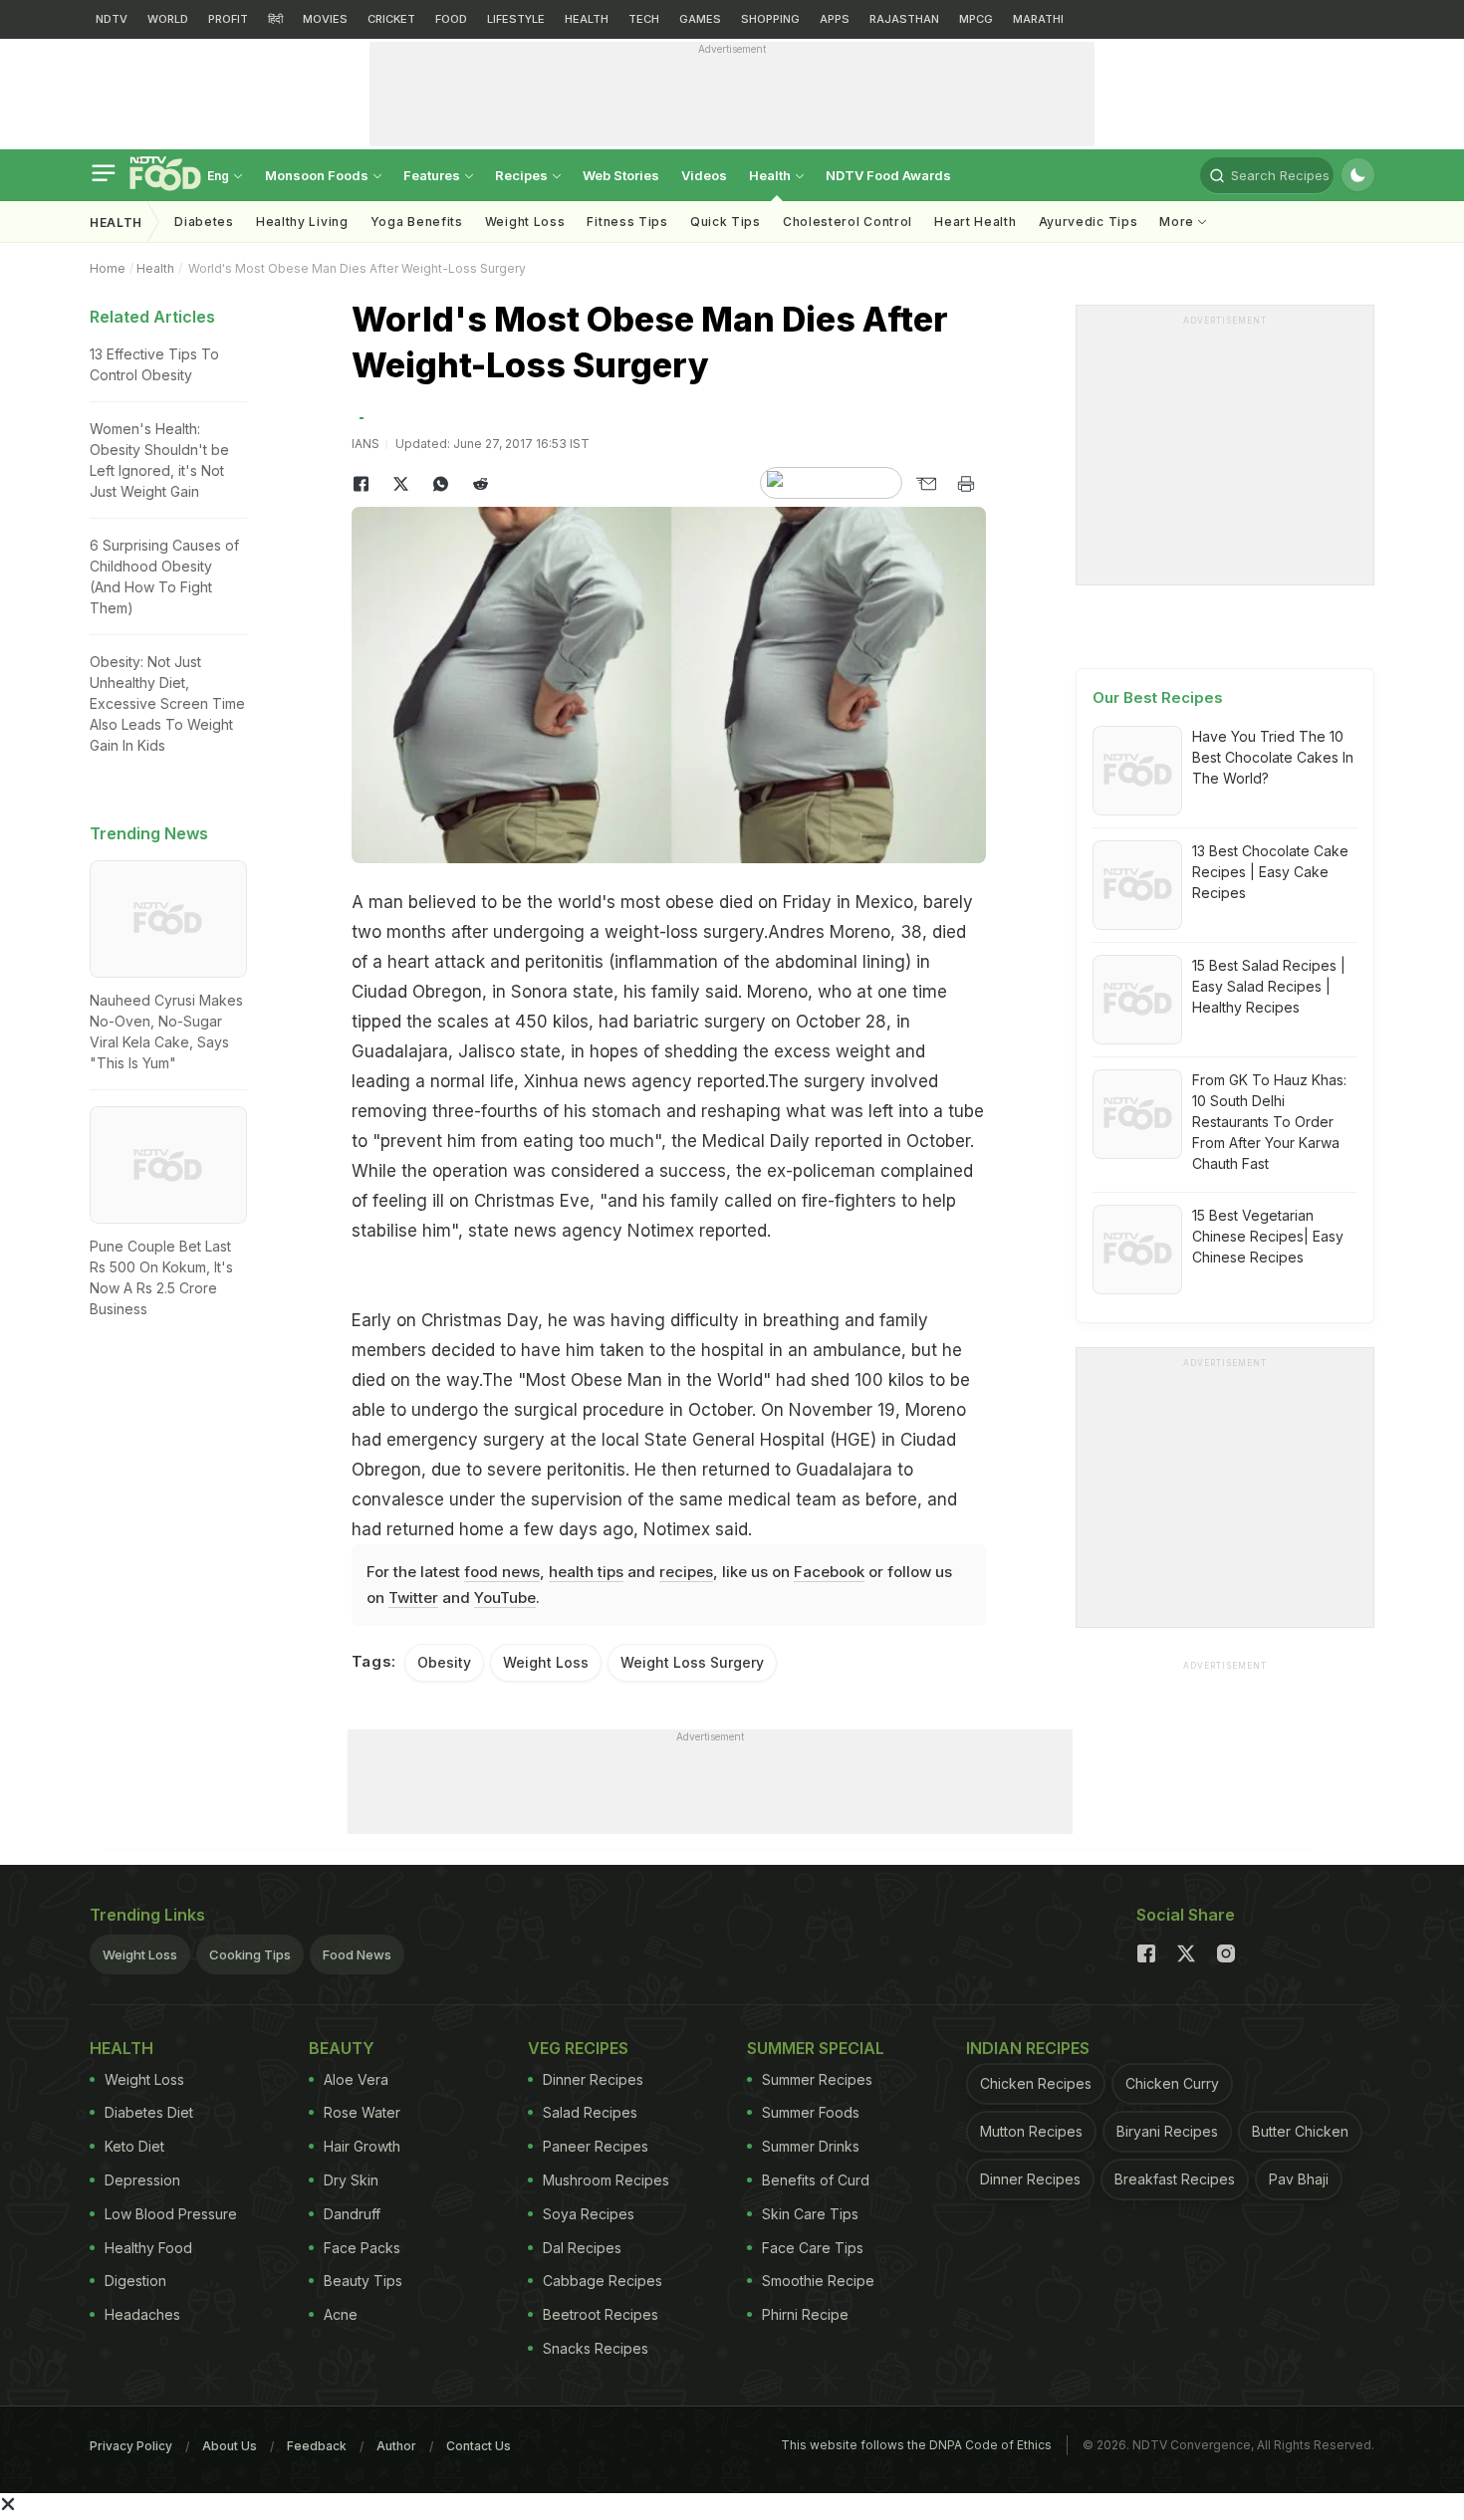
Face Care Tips (813, 2248)
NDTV (112, 19)
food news (502, 1572)
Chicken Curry (1172, 2083)
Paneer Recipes (596, 2146)
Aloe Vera (356, 2079)
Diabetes (204, 222)
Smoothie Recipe (818, 2281)
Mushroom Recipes (606, 2180)
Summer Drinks (811, 2146)
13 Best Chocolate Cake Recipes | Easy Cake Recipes (1270, 872)
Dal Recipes (582, 2248)
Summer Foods (811, 2112)
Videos (704, 175)
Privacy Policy (131, 2446)
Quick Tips (726, 222)
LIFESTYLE (516, 19)
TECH (644, 19)
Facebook (829, 1572)
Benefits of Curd (816, 2180)
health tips (586, 1572)
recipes (686, 1572)
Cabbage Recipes (603, 2281)
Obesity (444, 1662)
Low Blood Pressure (171, 2214)
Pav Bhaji (1299, 2179)
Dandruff (352, 2214)
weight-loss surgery (684, 932)
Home (108, 268)
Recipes (523, 175)
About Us (230, 2446)
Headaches (142, 2314)
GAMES (700, 19)
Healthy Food (148, 2248)
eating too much (589, 1141)
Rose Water (362, 2112)
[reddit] (481, 484)
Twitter (413, 1598)
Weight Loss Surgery (692, 1662)
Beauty (342, 2048)
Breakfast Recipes (1175, 2179)
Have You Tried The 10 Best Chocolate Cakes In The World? (1273, 757)
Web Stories (621, 175)
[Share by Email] (926, 484)
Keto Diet (134, 2146)
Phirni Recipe (805, 2314)
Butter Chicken (1300, 2131)
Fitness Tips (627, 222)
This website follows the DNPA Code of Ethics (916, 2445)
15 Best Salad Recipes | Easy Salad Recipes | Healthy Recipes (1269, 986)
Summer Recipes (817, 2079)
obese (690, 902)
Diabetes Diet (149, 2112)
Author (396, 2446)
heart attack (436, 962)
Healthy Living (302, 222)
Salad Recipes (590, 2112)
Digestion (135, 2281)
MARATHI (1038, 19)
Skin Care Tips (810, 2214)
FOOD (451, 19)
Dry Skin (351, 2180)
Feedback (317, 2446)
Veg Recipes (578, 2048)
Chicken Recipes (1036, 2083)
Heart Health (975, 222)
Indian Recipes (1028, 2048)
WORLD (168, 19)
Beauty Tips (363, 2281)
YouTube (505, 1598)
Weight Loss (525, 222)
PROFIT (228, 19)
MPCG (976, 19)
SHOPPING (770, 19)
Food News (357, 1954)
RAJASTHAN (904, 19)
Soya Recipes (589, 2214)
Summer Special (816, 2048)
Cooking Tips (250, 1954)
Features (433, 175)
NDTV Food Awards (888, 175)
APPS (835, 19)
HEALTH (587, 19)
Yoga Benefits (417, 222)
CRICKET (391, 19)
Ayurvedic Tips (1089, 222)
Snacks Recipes (596, 2348)
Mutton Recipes (1031, 2131)
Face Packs (362, 2248)
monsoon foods (318, 175)
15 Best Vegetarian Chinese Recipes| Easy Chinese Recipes (1268, 1236)
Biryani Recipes (1167, 2131)
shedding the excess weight (780, 1051)
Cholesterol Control (848, 222)
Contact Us (479, 2446)
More (1179, 222)
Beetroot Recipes (601, 2314)
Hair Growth (362, 2146)
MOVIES (325, 19)
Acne (341, 2314)
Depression (142, 2180)
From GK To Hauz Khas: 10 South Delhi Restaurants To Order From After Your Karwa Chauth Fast (1269, 1122)
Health (771, 175)
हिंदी (275, 19)
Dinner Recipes (593, 2079)
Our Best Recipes (1158, 697)
